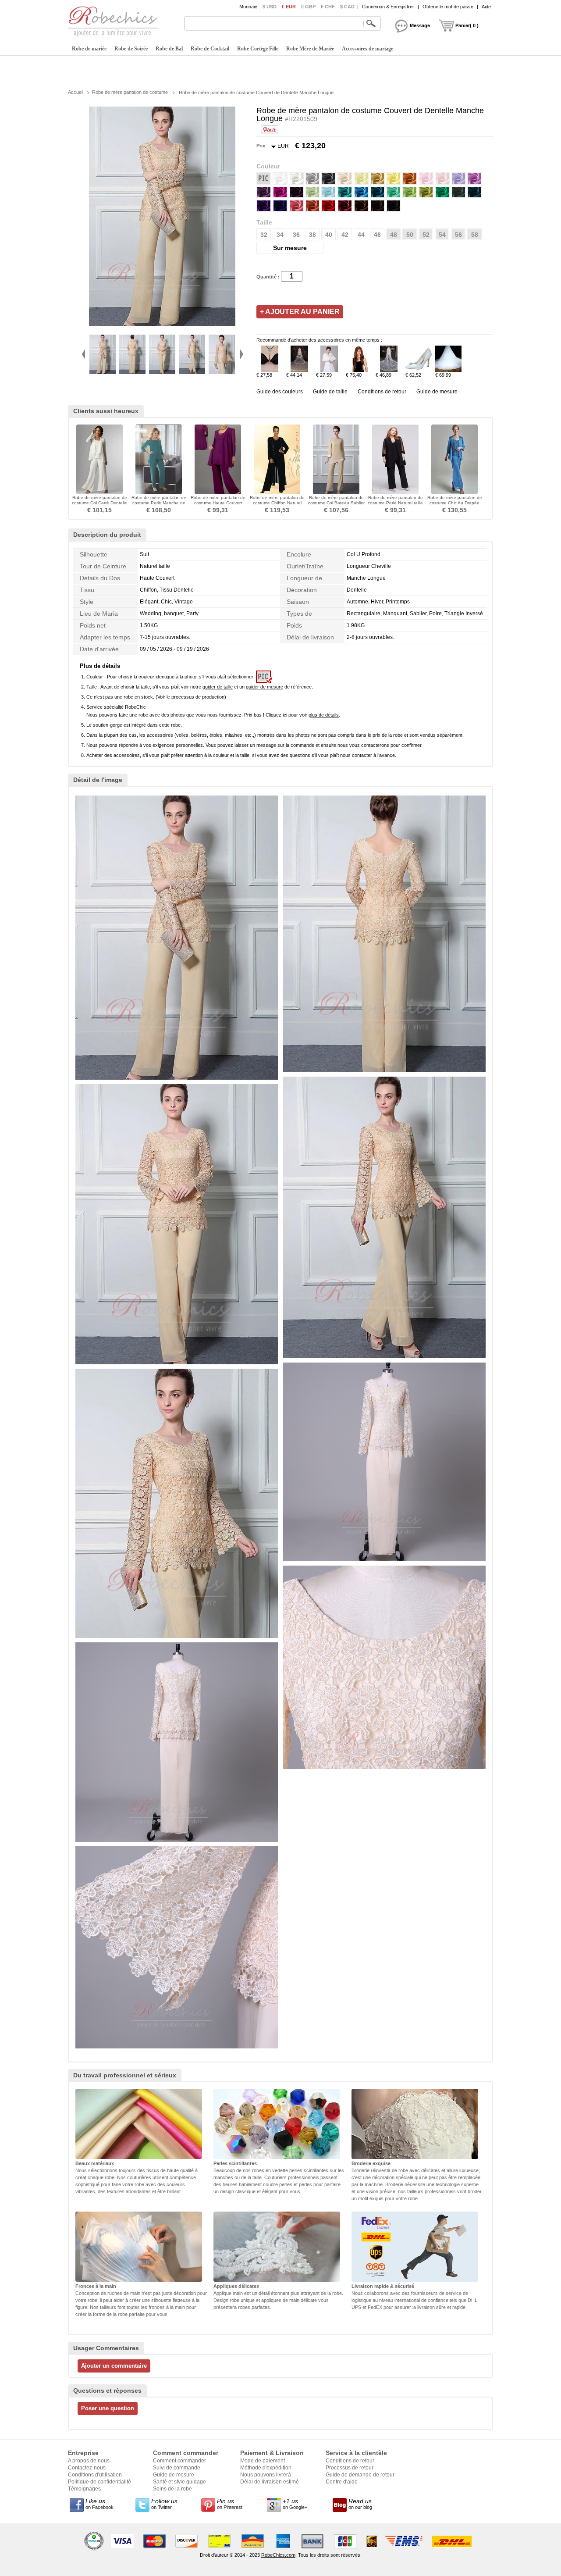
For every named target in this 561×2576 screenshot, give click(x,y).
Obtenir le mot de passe (448, 7)
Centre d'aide (342, 2482)
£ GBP (308, 7)
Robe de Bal (169, 49)
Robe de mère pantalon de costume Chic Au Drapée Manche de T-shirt (455, 503)
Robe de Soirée (131, 49)
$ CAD (347, 7)
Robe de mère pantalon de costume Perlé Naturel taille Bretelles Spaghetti (395, 503)
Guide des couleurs (280, 392)
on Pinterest (230, 2504)
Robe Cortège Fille (258, 49)
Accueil (76, 92)
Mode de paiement (263, 2461)
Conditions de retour (382, 392)
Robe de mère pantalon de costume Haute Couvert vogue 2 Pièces (218, 503)
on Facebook (99, 2504)
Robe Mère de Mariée (310, 49)
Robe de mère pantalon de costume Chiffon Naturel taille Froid (277, 503)
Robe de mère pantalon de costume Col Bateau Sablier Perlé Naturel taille (336, 503)
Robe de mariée (89, 49)
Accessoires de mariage (367, 49)
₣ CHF (328, 7)
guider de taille (218, 687)
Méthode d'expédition (266, 2468)
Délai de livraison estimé (270, 2482)
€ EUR (289, 7)
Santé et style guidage (179, 2482)
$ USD (270, 7)
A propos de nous (89, 2461)
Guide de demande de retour (360, 2475)
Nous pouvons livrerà (266, 2475)
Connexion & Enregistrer (388, 7)
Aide (486, 7)
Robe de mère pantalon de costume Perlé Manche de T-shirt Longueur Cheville (159, 503)
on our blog (360, 2504)
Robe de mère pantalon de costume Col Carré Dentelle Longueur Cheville (99, 503)
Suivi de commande (177, 2468)
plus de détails (324, 715)
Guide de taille (330, 392)
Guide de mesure (437, 392)
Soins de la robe (172, 2489)
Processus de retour (350, 2468)
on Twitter (164, 2504)
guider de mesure (265, 687)
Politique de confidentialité (99, 2482)
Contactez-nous (87, 2468)
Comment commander (179, 2461)
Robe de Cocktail (210, 49)
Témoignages (84, 2489)
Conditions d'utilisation (95, 2475)
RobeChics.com (278, 2555)
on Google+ (295, 2504)
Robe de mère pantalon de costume (130, 92)
